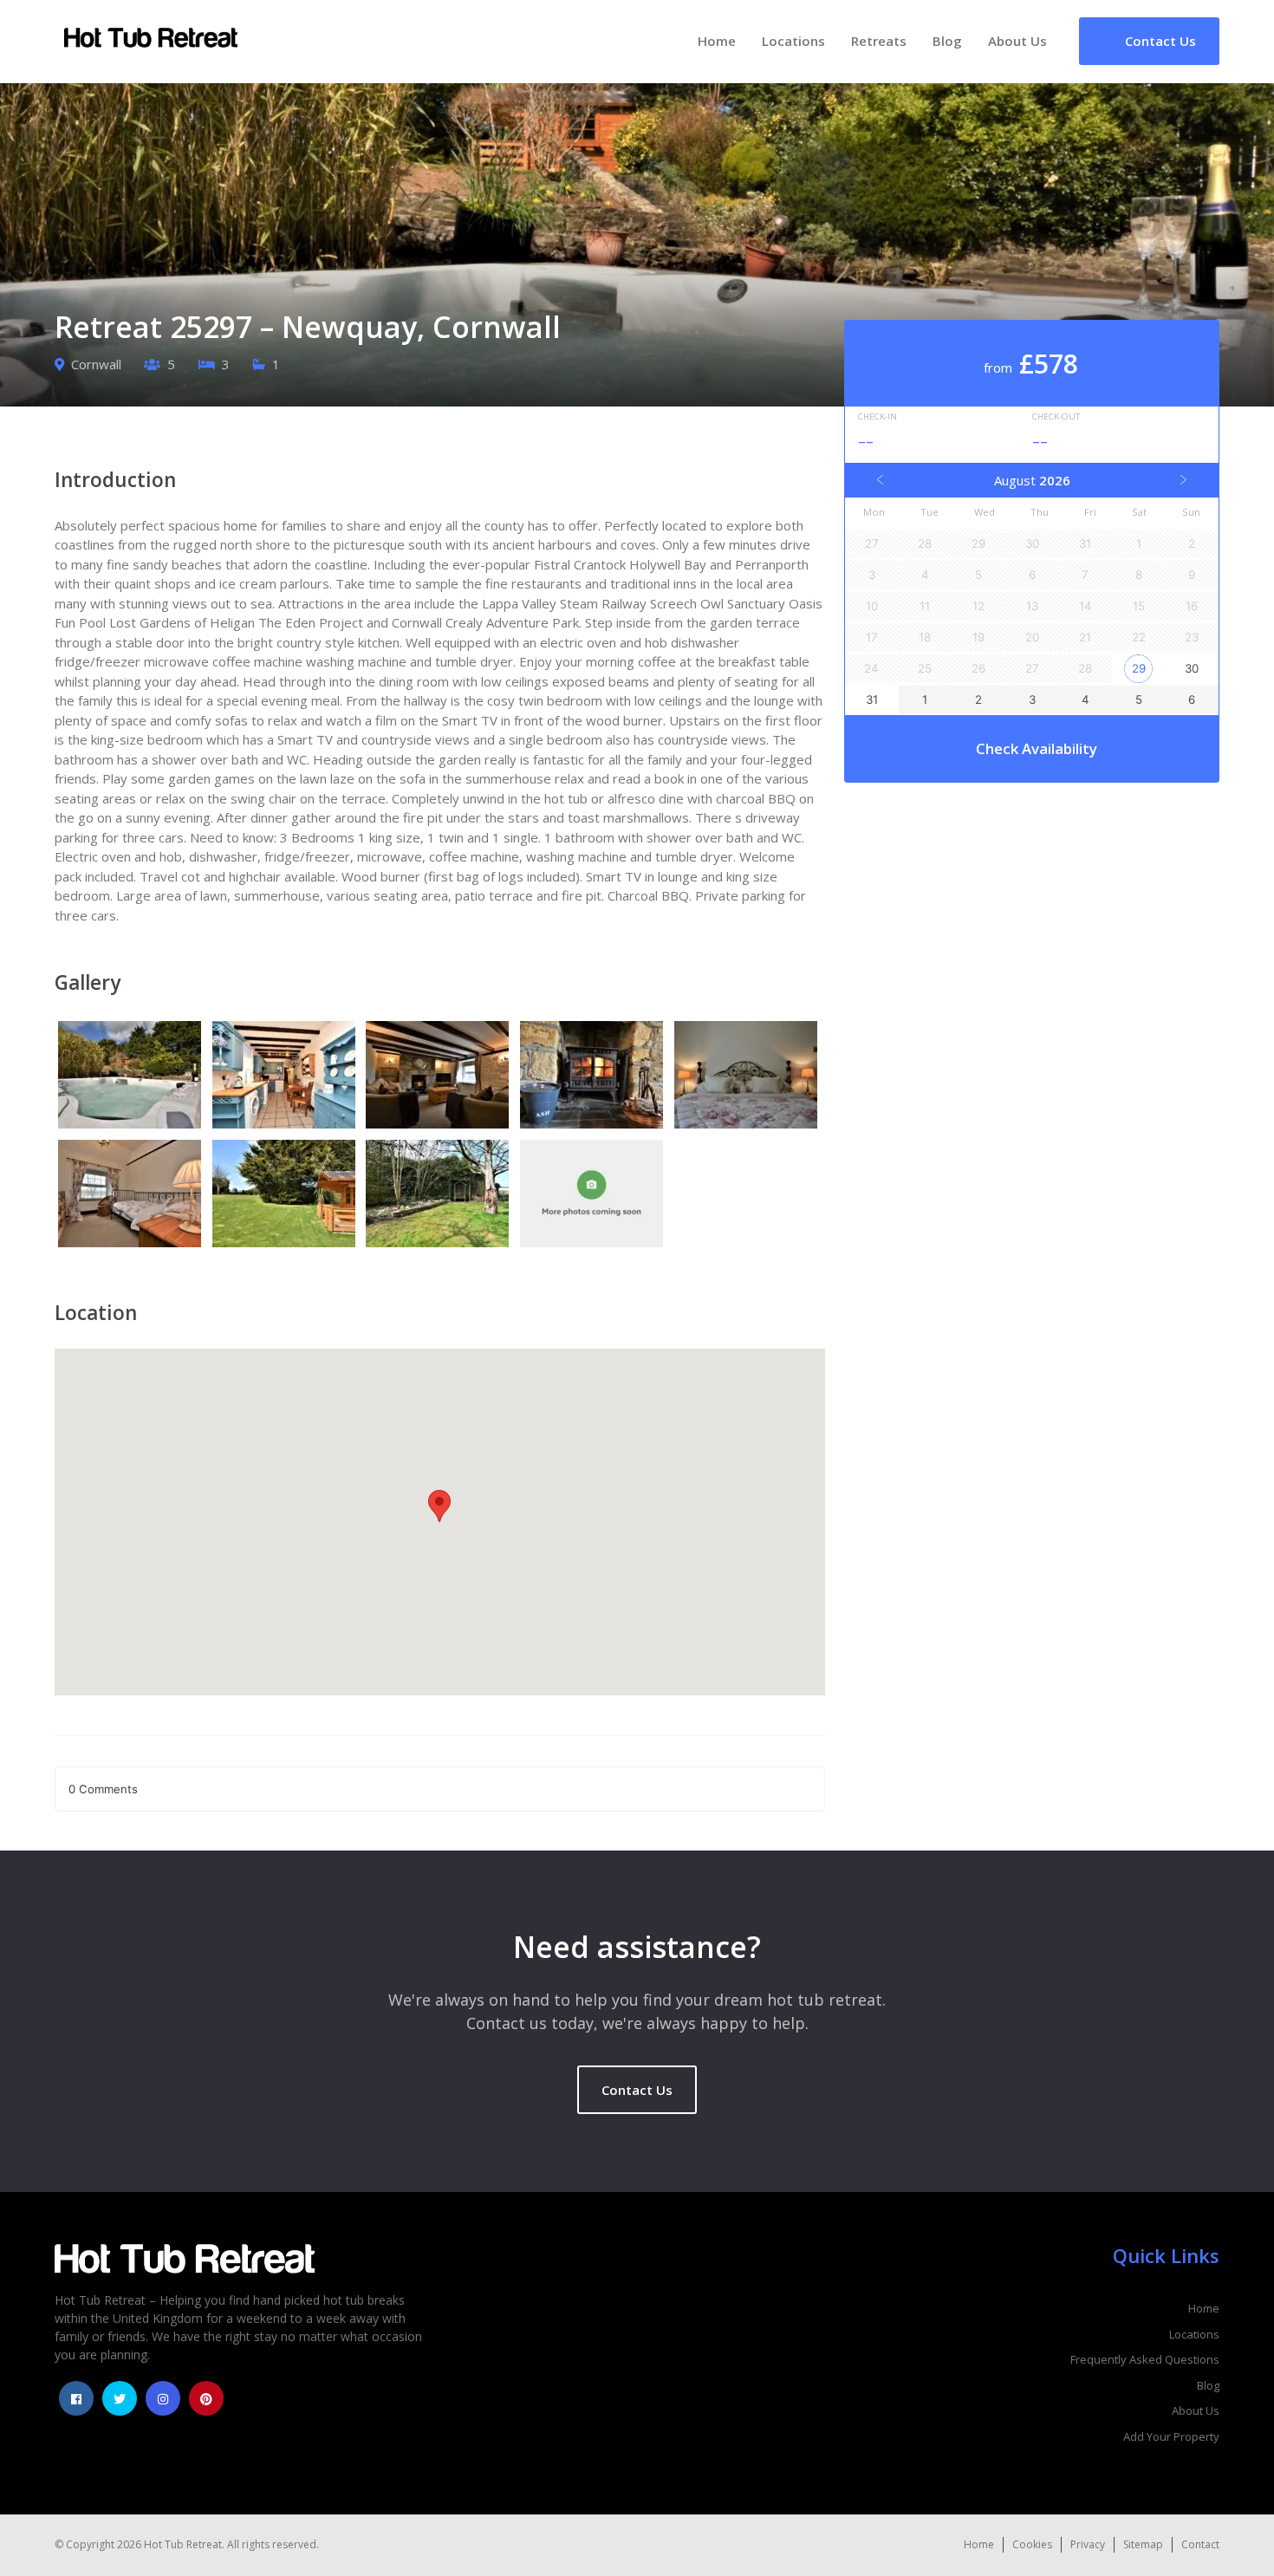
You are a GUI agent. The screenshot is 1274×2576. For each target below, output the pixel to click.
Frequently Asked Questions (1145, 2359)
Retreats (879, 41)
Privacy (1088, 2544)
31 (872, 699)
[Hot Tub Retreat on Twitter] (120, 2398)
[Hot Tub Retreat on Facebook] (76, 2398)
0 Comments (103, 1789)
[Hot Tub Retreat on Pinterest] (206, 2398)
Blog (947, 41)
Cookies (1032, 2544)
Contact (1200, 2544)
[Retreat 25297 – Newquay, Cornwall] (132, 1077)
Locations (793, 41)
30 (1192, 668)
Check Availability (1037, 748)
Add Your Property (1171, 2436)
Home (717, 41)
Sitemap (1143, 2544)
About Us (1017, 41)
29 (1139, 668)
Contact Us (637, 2090)
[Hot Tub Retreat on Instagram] (163, 2398)
